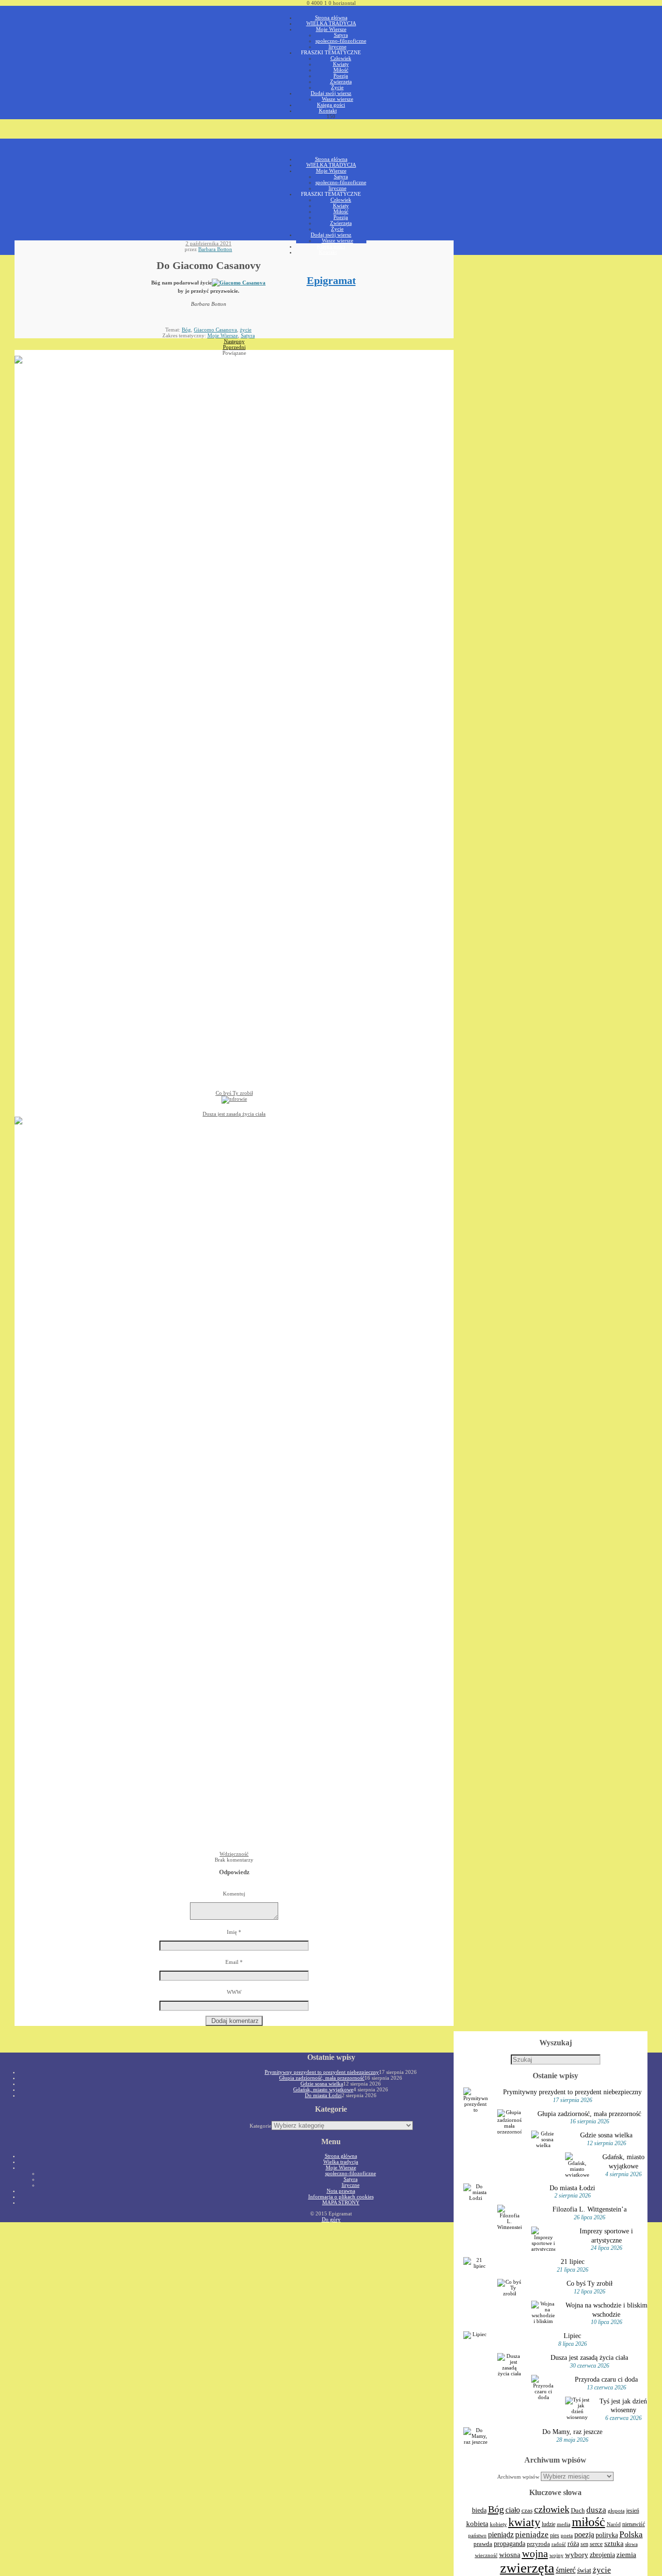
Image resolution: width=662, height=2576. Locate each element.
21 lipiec (573, 2261)
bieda (479, 2510)
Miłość (341, 70)
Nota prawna (341, 2191)
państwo (477, 2536)
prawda (483, 2544)
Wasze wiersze (338, 99)
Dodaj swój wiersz (331, 93)
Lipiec (572, 2336)
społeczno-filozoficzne (341, 41)
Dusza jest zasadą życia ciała (589, 2357)
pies (555, 2535)
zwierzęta (527, 2568)
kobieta (477, 2523)
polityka (607, 2535)
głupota (616, 2511)
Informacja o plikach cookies (341, 2197)
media (564, 2524)
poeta (567, 2535)
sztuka (614, 2544)
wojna (535, 2554)
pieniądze (532, 2535)
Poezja (341, 76)
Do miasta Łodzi (572, 2188)
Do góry (331, 2219)
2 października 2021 (209, 243)
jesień (633, 2511)
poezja (584, 2535)
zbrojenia (602, 2555)
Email (234, 1962)
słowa (631, 2544)
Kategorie (260, 2126)
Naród (614, 2524)
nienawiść (634, 2524)
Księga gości (331, 105)
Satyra (341, 35)
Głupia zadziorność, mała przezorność (589, 2114)
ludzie (549, 2524)
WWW (234, 1992)
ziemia (626, 2554)
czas (527, 2511)
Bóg (186, 330)
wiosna (510, 2555)
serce (596, 2544)
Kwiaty (341, 64)
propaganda (510, 2544)
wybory (577, 2555)
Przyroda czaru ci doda (606, 2379)
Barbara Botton (215, 249)
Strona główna (331, 17)
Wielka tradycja (341, 2162)
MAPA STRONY (341, 2202)
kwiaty (524, 2522)
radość (559, 2544)
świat (584, 2570)
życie (246, 330)
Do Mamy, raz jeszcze (572, 2432)
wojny (557, 2555)
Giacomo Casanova (215, 330)
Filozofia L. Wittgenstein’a (590, 2209)
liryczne (338, 47)
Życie (337, 87)
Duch (578, 2510)
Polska (631, 2534)
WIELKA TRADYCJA (331, 23)
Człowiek (341, 58)
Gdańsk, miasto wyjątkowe (323, 2089)
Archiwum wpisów (518, 2477)
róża (573, 2544)
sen (584, 2544)
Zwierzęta (341, 81)
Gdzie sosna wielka (606, 2135)
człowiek (552, 2509)
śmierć (566, 2570)
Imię (234, 1932)
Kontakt (328, 111)
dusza (596, 2510)
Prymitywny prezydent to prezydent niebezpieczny (572, 2092)
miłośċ (589, 2522)
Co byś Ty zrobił (590, 2283)
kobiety (498, 2524)
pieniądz (501, 2535)
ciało (513, 2510)
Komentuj (234, 1894)
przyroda (538, 2544)
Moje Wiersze (331, 29)
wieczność (486, 2555)
